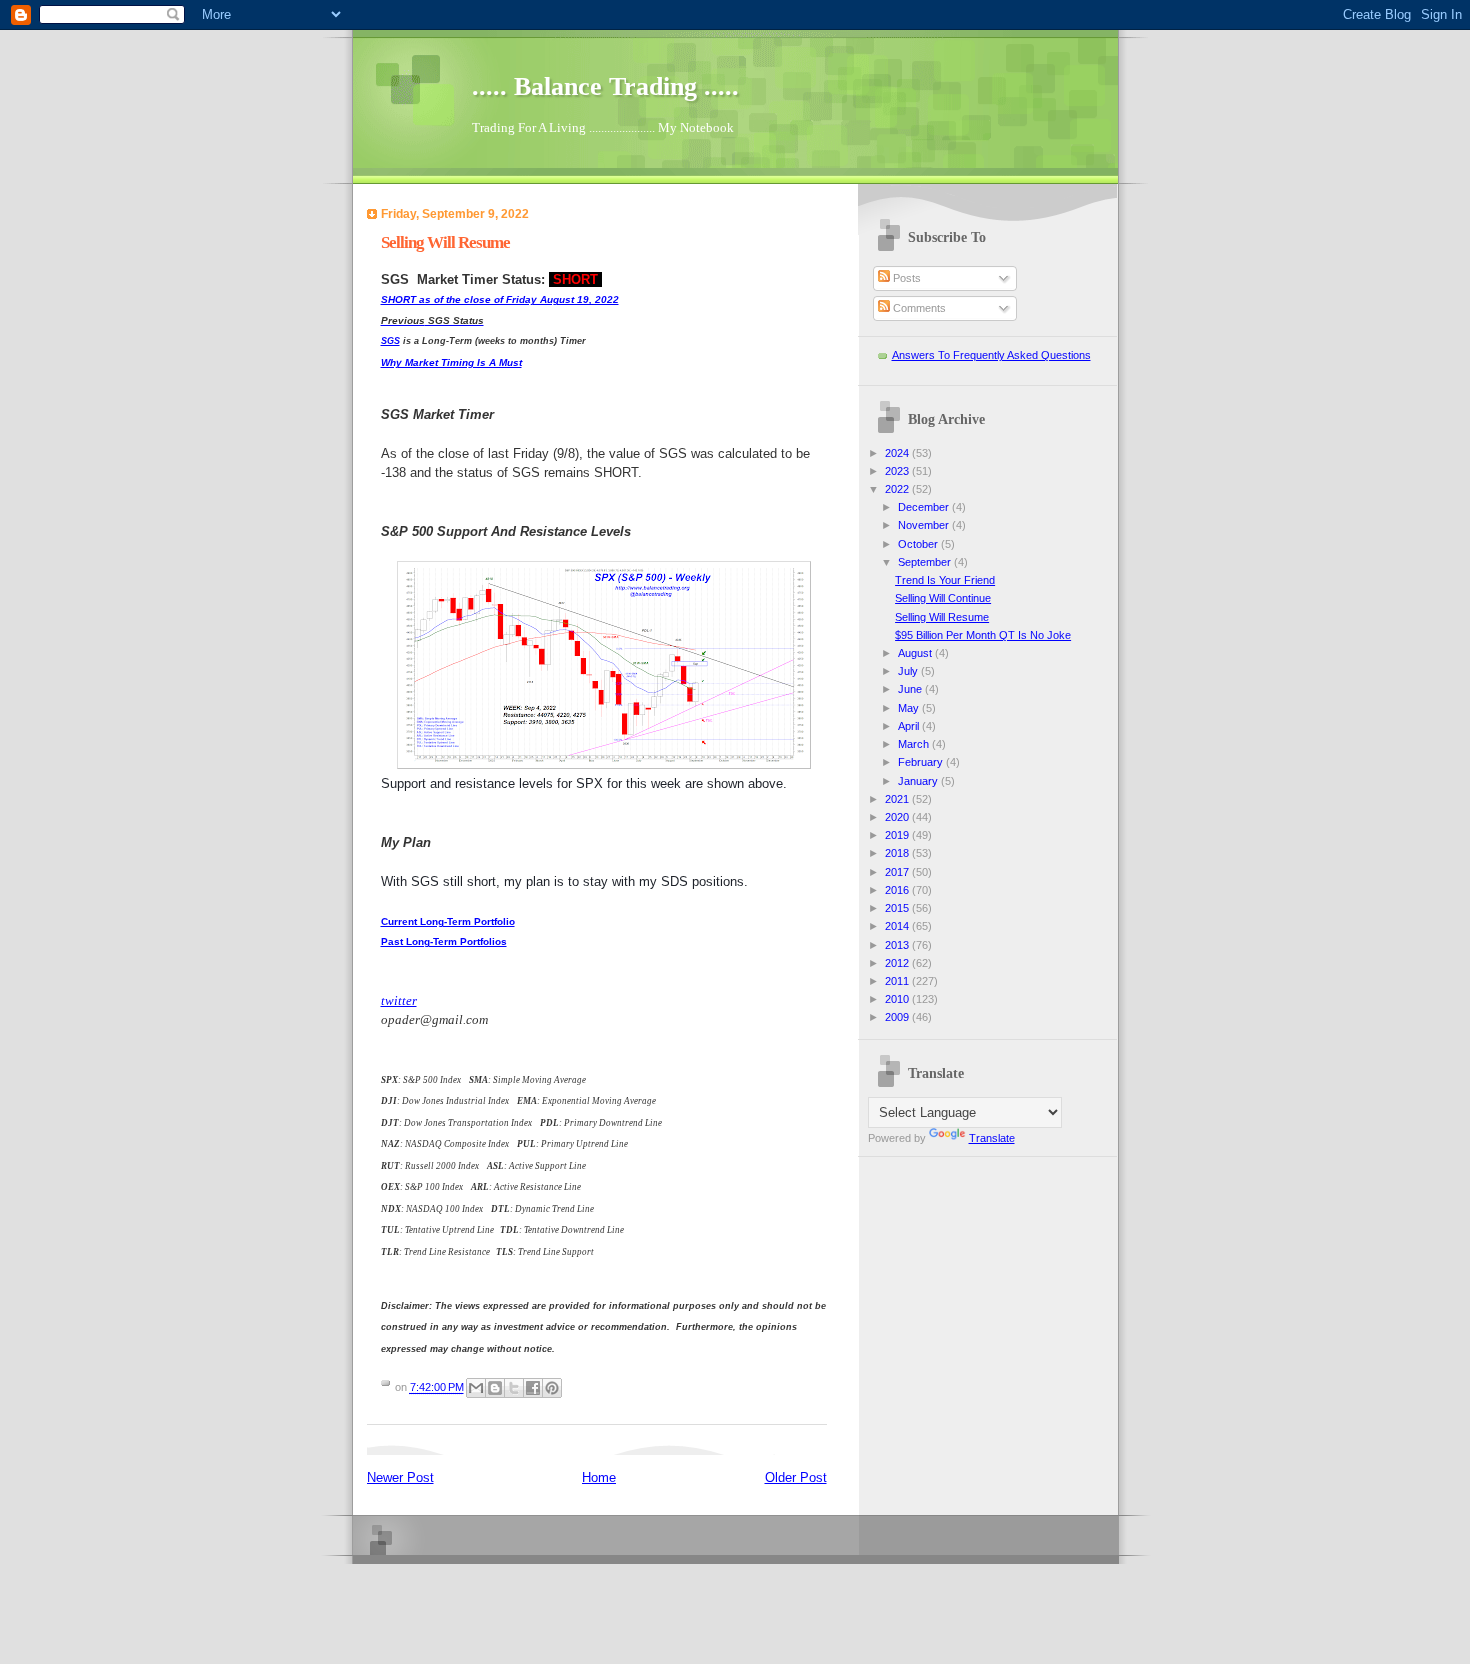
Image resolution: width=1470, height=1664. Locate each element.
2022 (898, 489)
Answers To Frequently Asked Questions (991, 355)
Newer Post (400, 1477)
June (911, 689)
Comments (918, 308)
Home (599, 1477)
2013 (898, 945)
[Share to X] (514, 1388)
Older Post (796, 1477)
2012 (898, 963)
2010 (898, 999)
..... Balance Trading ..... (605, 86)
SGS (390, 341)
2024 (898, 453)
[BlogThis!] (495, 1388)
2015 (898, 908)
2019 (898, 835)
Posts (905, 278)
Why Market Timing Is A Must (451, 362)
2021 (898, 799)
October (919, 544)
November (925, 525)
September (926, 562)
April (910, 726)
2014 (898, 926)
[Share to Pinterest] (552, 1388)
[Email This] (476, 1388)
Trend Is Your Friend (945, 580)
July (909, 671)
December (925, 507)
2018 (898, 853)
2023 (898, 471)
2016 (898, 890)
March (915, 744)
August (916, 653)
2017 (898, 872)
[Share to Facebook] (533, 1388)
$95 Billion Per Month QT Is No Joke (983, 635)
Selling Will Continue (943, 598)
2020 (898, 817)
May (910, 708)
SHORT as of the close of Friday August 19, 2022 (500, 299)
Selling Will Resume (942, 617)
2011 (898, 981)
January (919, 781)
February (922, 762)
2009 (898, 1017)
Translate (992, 1138)
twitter (399, 1000)
